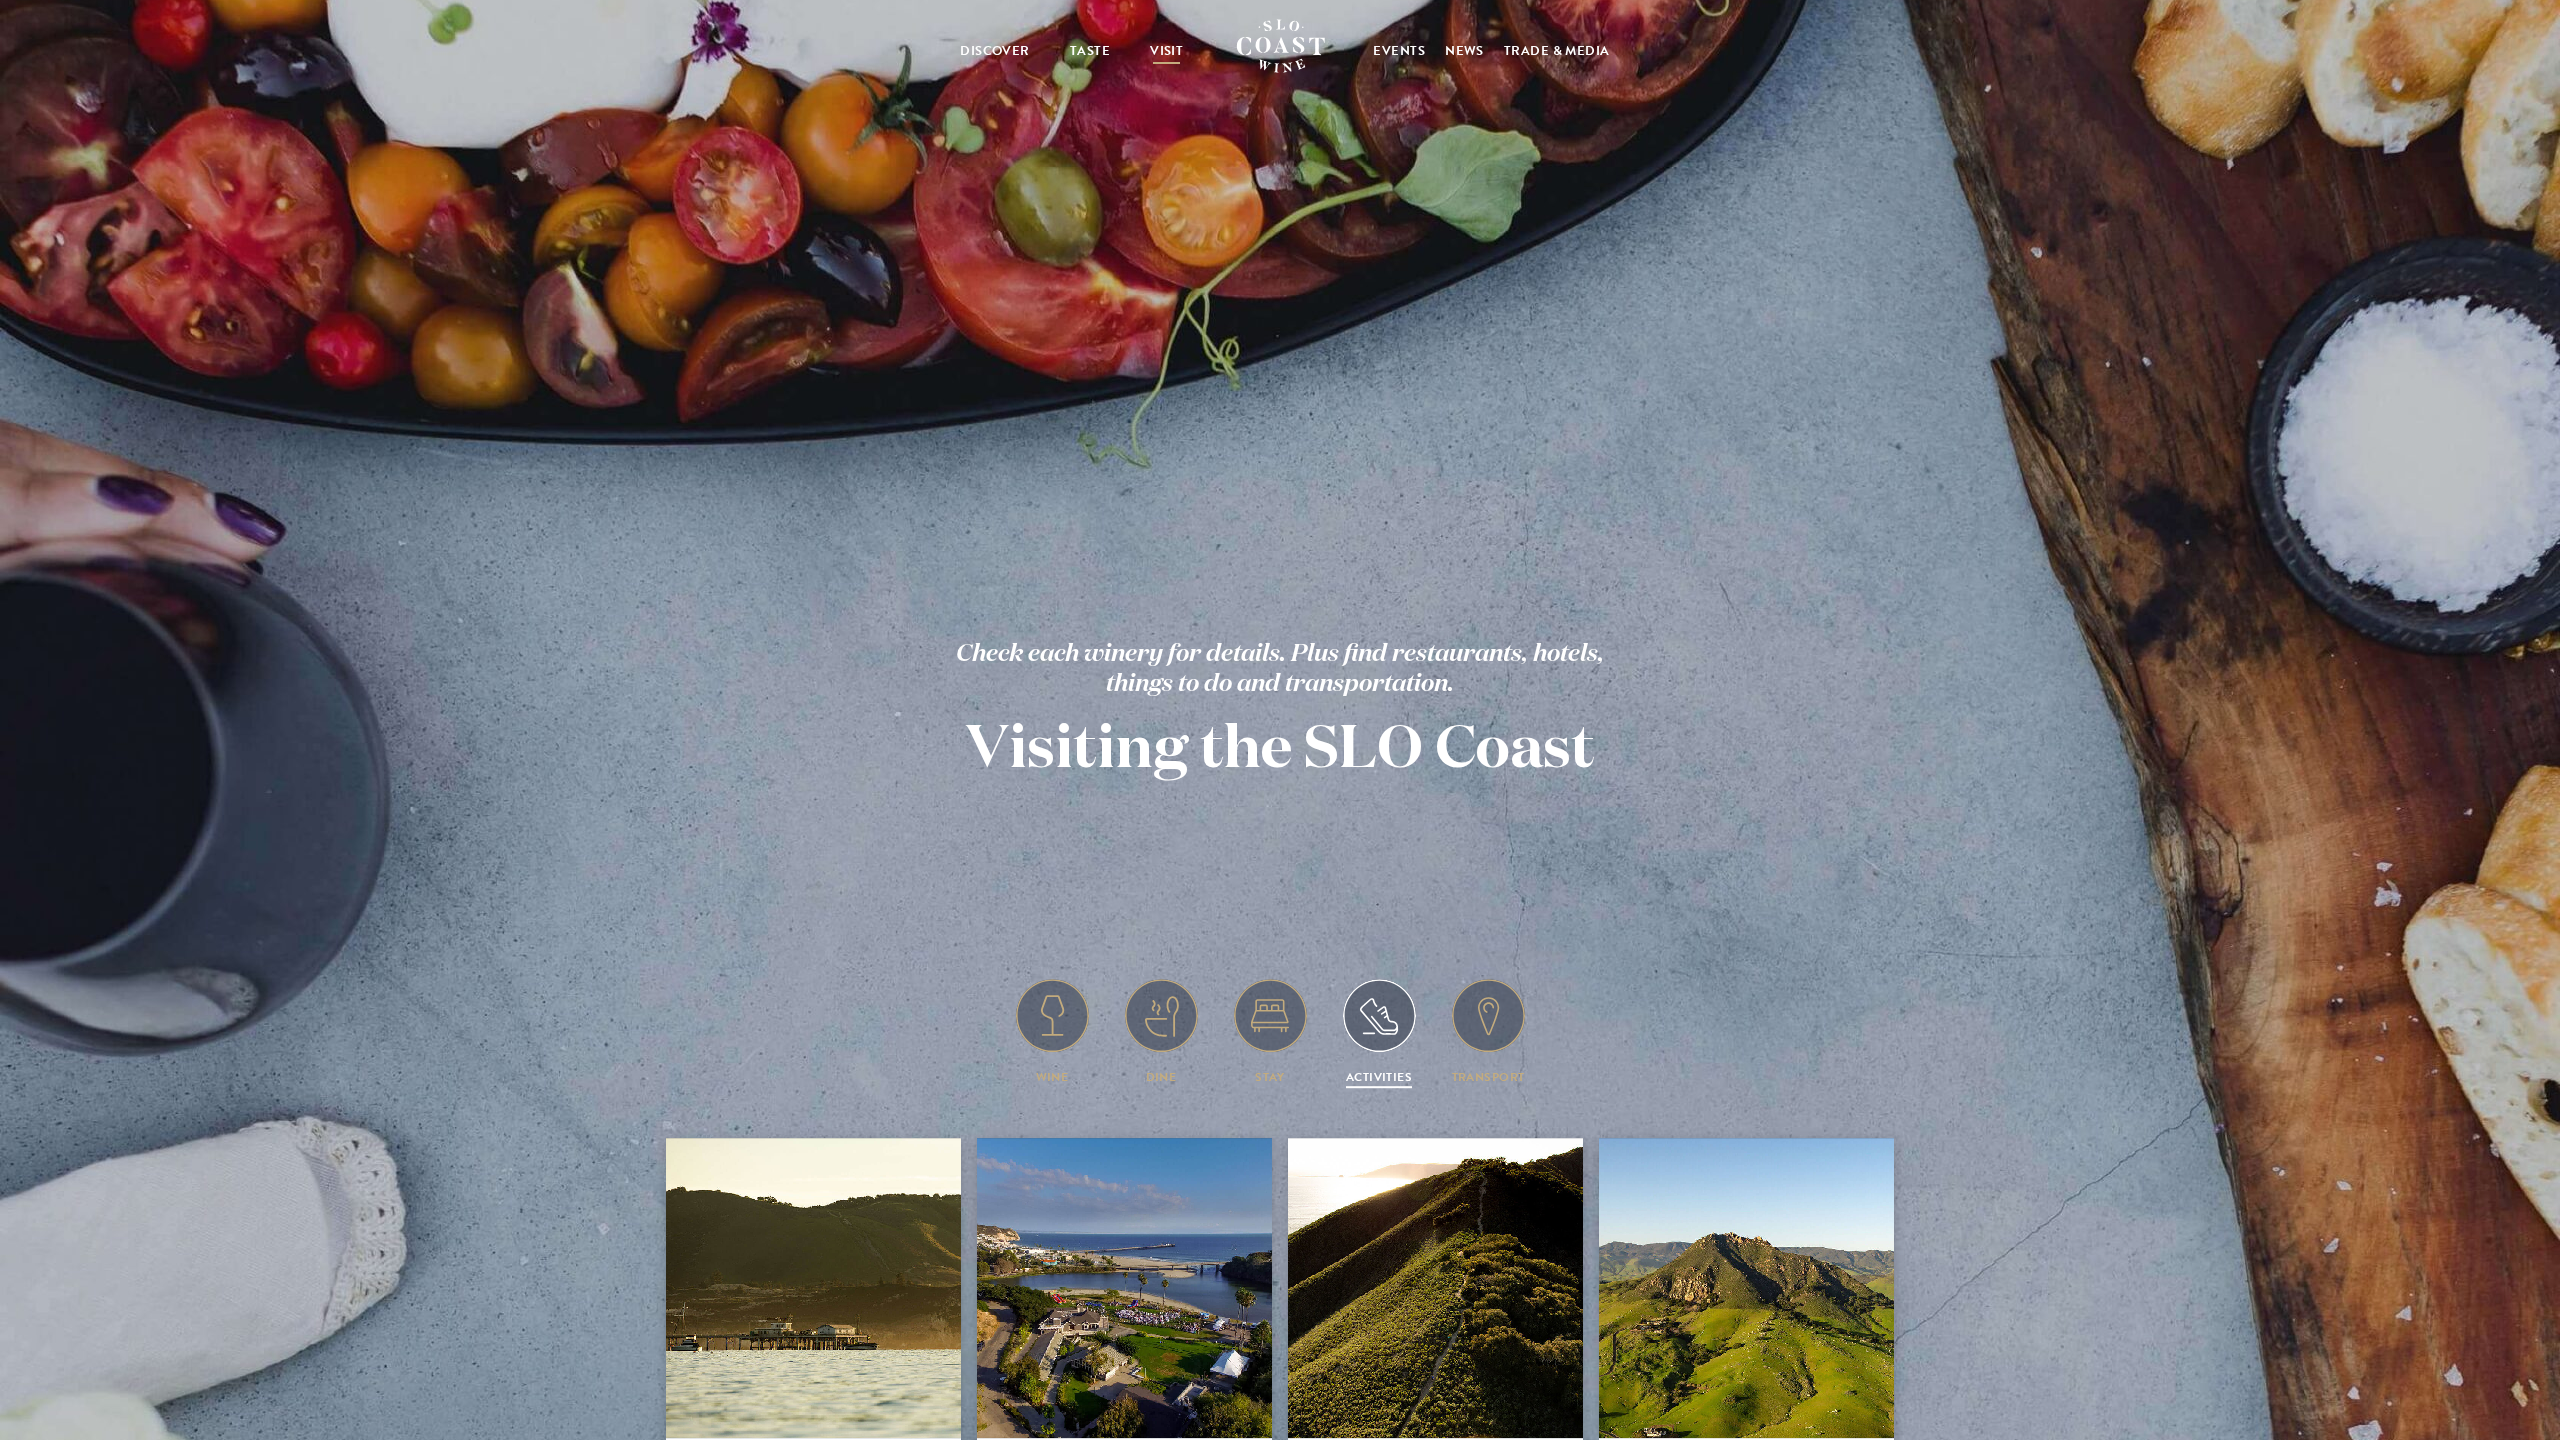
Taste (1090, 51)
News (1464, 51)
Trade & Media (1557, 51)
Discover (995, 51)
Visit (1166, 51)
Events (1399, 51)
